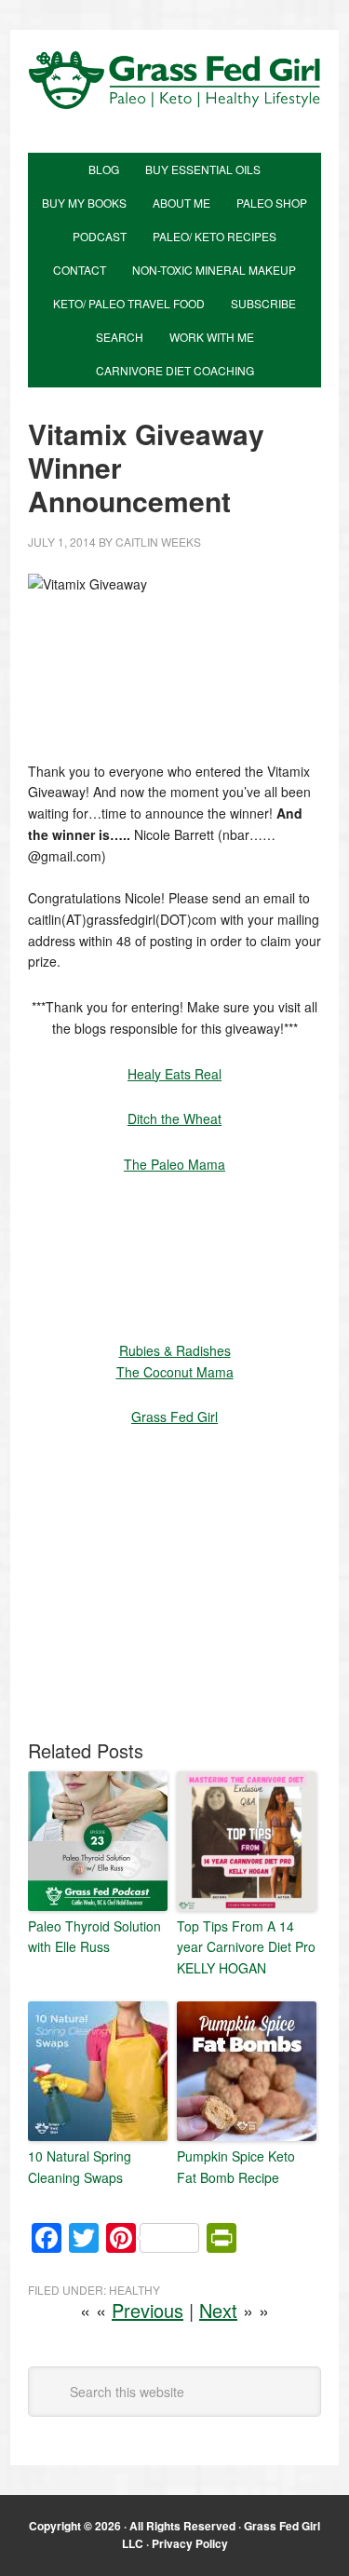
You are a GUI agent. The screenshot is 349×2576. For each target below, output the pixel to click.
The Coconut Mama (175, 1372)
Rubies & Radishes (175, 1350)
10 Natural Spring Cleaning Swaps (80, 2166)
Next (218, 2310)
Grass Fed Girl (174, 101)
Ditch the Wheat (174, 1119)
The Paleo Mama (174, 1164)
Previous (148, 2310)
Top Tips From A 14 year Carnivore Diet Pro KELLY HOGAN (246, 1947)
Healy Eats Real (174, 1074)
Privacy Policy (190, 2543)
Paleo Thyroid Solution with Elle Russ (94, 1936)
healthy (134, 2290)
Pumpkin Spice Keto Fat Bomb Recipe (236, 2166)
